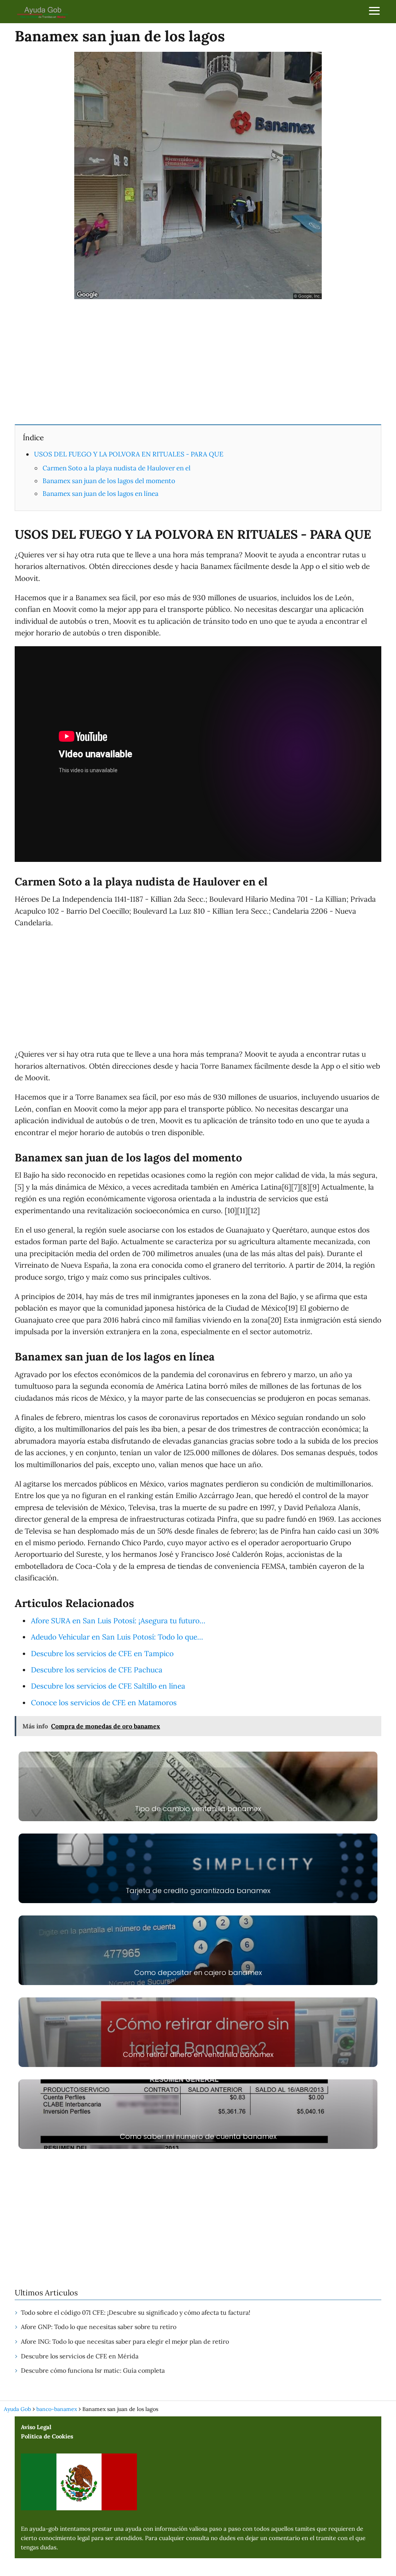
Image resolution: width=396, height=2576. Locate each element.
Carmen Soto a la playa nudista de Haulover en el (117, 468)
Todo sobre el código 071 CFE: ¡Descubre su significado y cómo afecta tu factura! (136, 2312)
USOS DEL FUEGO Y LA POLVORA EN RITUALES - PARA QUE (129, 454)
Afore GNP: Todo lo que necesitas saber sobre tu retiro (99, 2327)
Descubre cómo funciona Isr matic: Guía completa (93, 2370)
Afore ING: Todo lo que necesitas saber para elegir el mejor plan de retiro (125, 2341)
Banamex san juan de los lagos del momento (109, 481)
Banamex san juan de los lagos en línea (101, 494)
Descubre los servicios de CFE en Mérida (80, 2356)
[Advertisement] (198, 361)
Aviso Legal (36, 2427)
